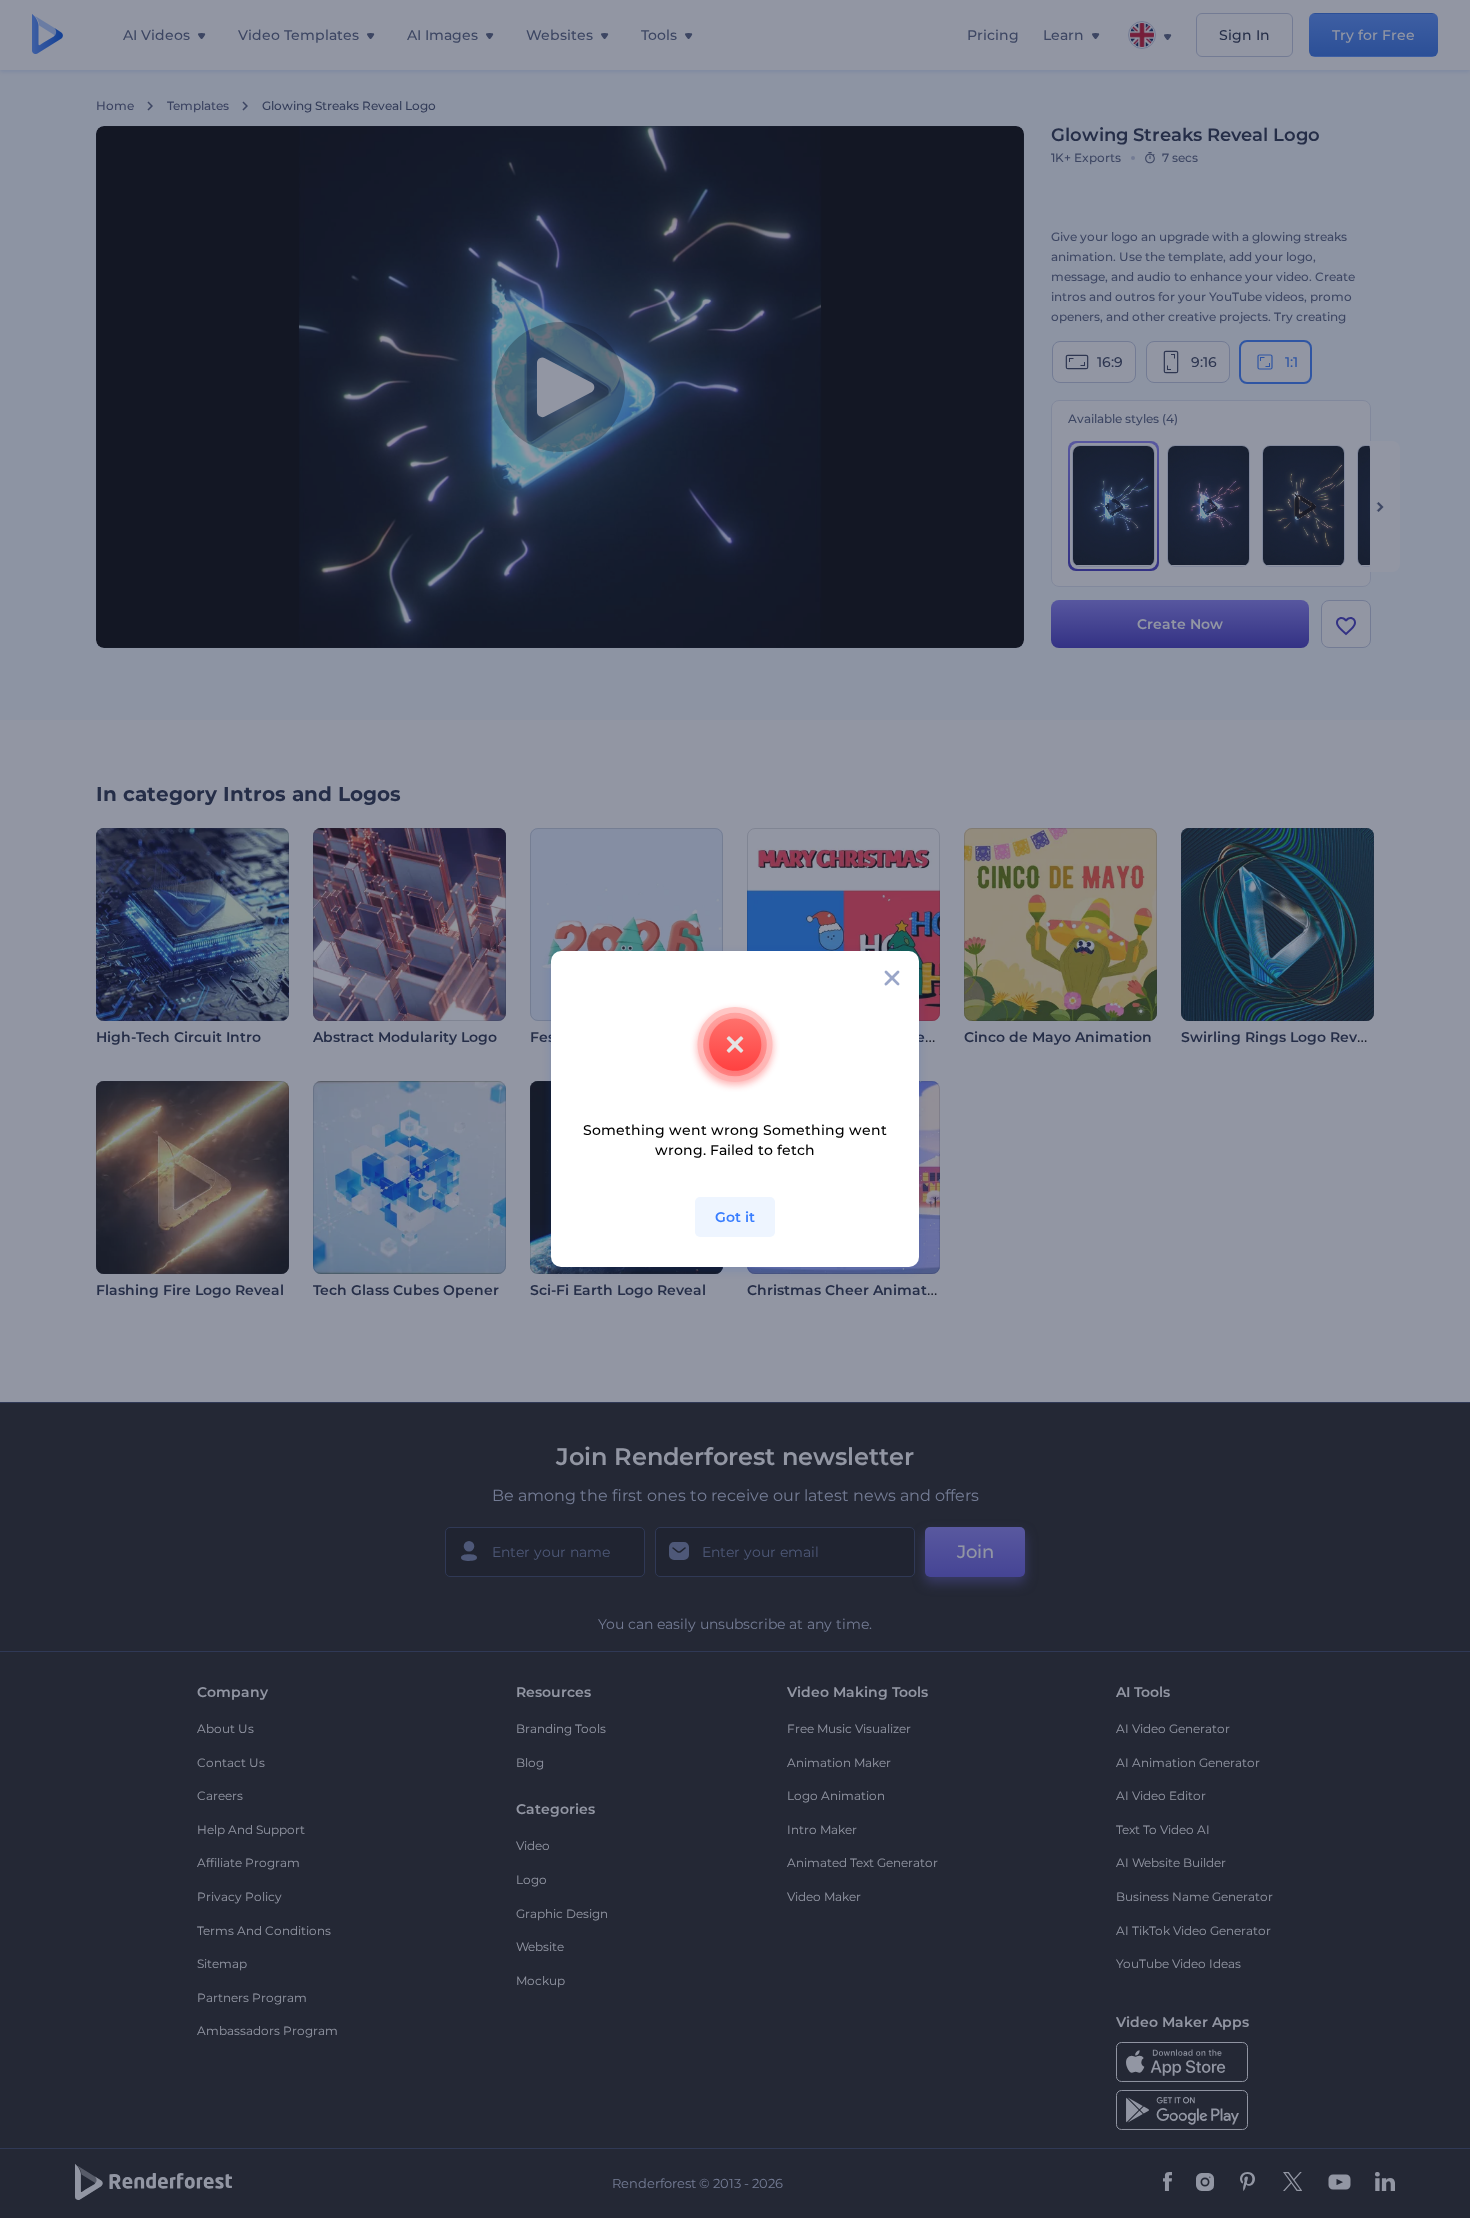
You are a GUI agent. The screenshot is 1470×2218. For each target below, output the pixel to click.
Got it (735, 1217)
